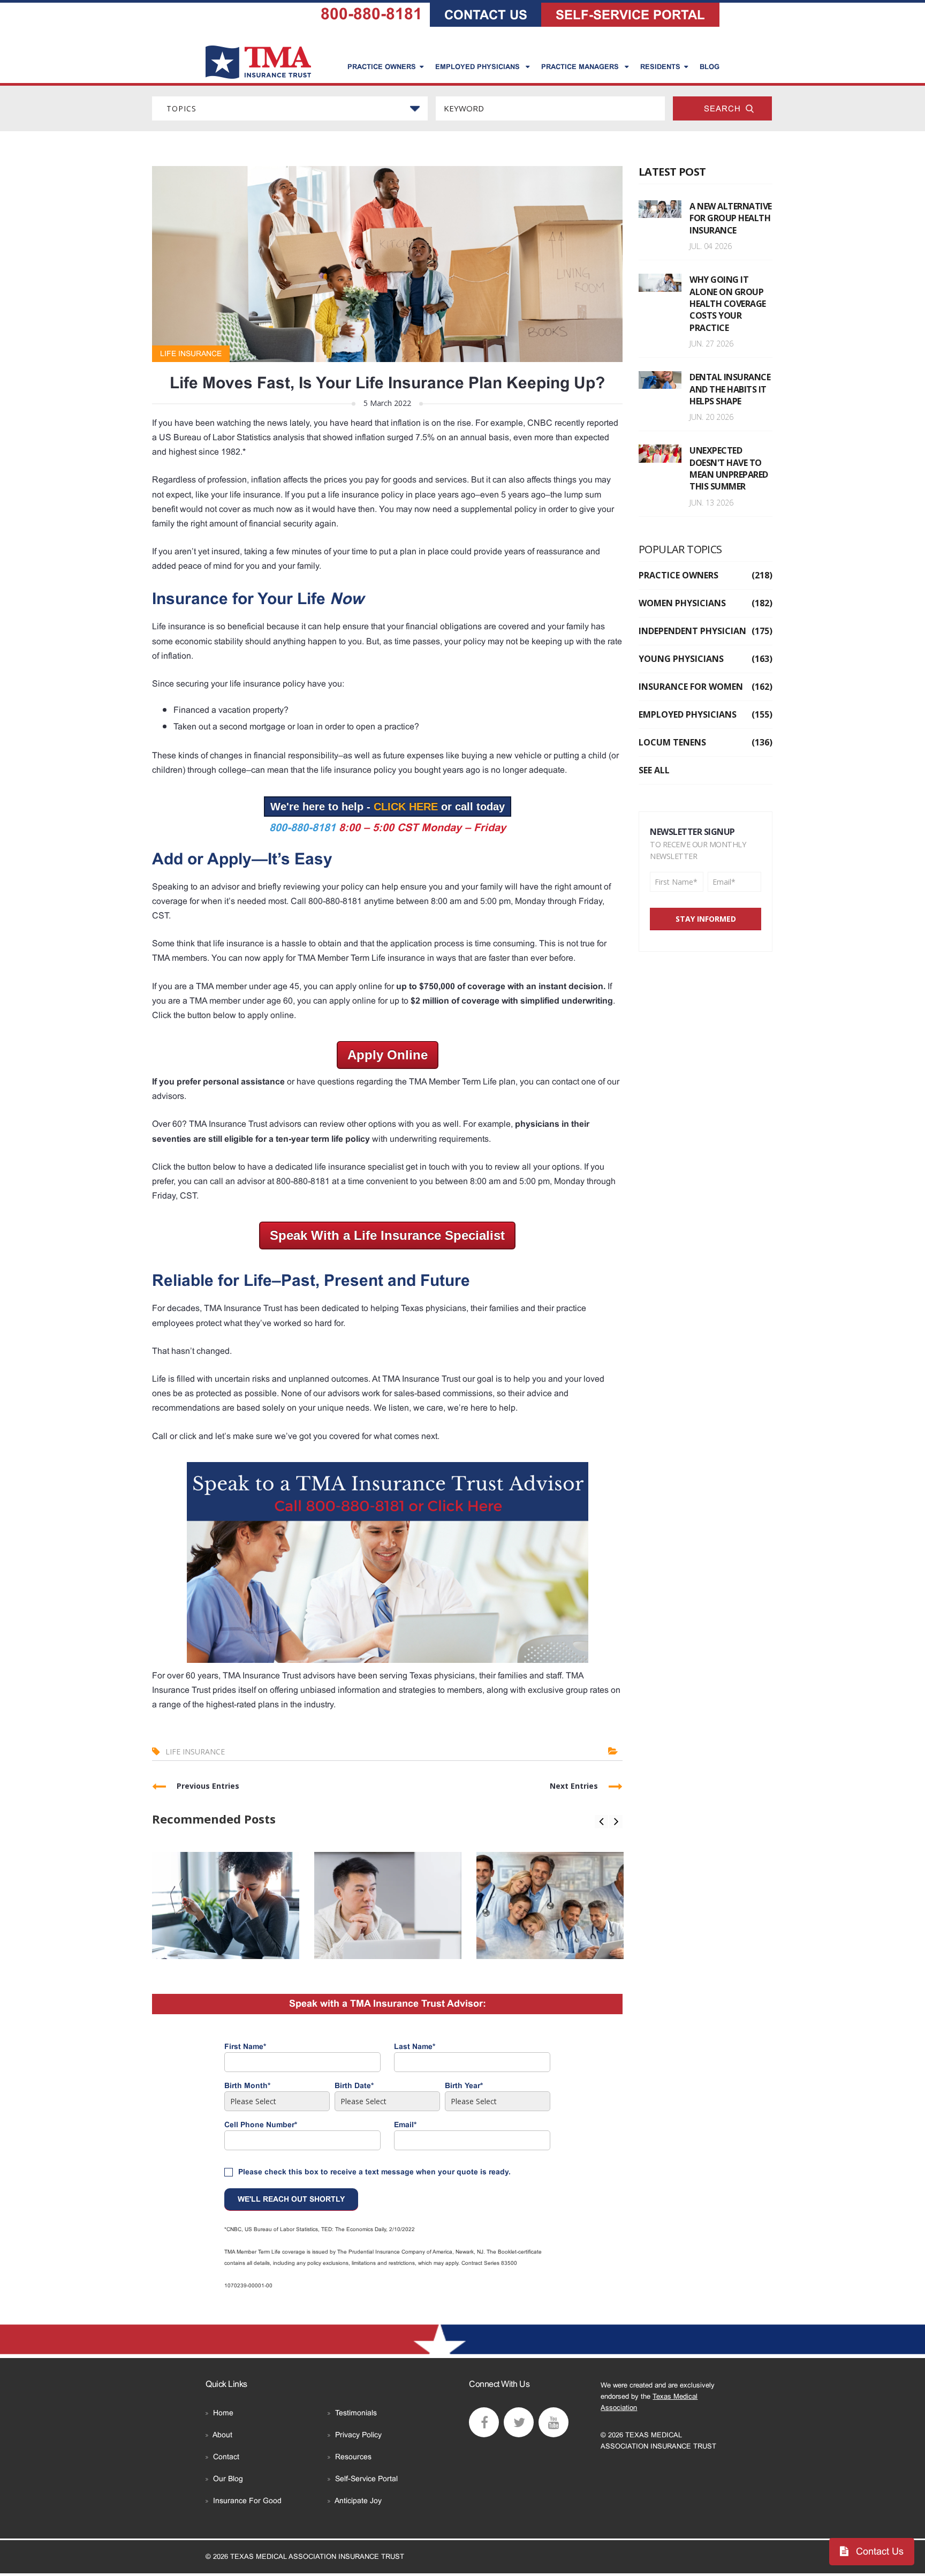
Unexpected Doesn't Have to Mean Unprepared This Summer (729, 468)
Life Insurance (191, 353)
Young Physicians (706, 659)
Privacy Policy (358, 2435)
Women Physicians (706, 603)
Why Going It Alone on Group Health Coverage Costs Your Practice (728, 304)
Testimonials (356, 2413)
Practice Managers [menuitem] (581, 67)
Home (223, 2413)
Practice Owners (706, 575)
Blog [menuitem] (710, 67)
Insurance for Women (706, 687)
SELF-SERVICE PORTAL (630, 15)
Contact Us (878, 2551)
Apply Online (388, 1055)
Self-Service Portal (366, 2479)
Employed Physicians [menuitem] (479, 67)
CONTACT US (486, 15)
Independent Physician (706, 631)
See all (654, 770)
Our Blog (228, 2479)
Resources (353, 2457)
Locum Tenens (706, 742)
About (222, 2435)
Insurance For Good (247, 2500)
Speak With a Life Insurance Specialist (387, 1235)
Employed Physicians (706, 714)
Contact (226, 2457)
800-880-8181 (371, 14)
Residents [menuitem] (660, 67)
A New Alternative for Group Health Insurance (731, 218)
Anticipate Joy (358, 2500)
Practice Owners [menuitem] (382, 67)
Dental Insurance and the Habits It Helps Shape (730, 389)
